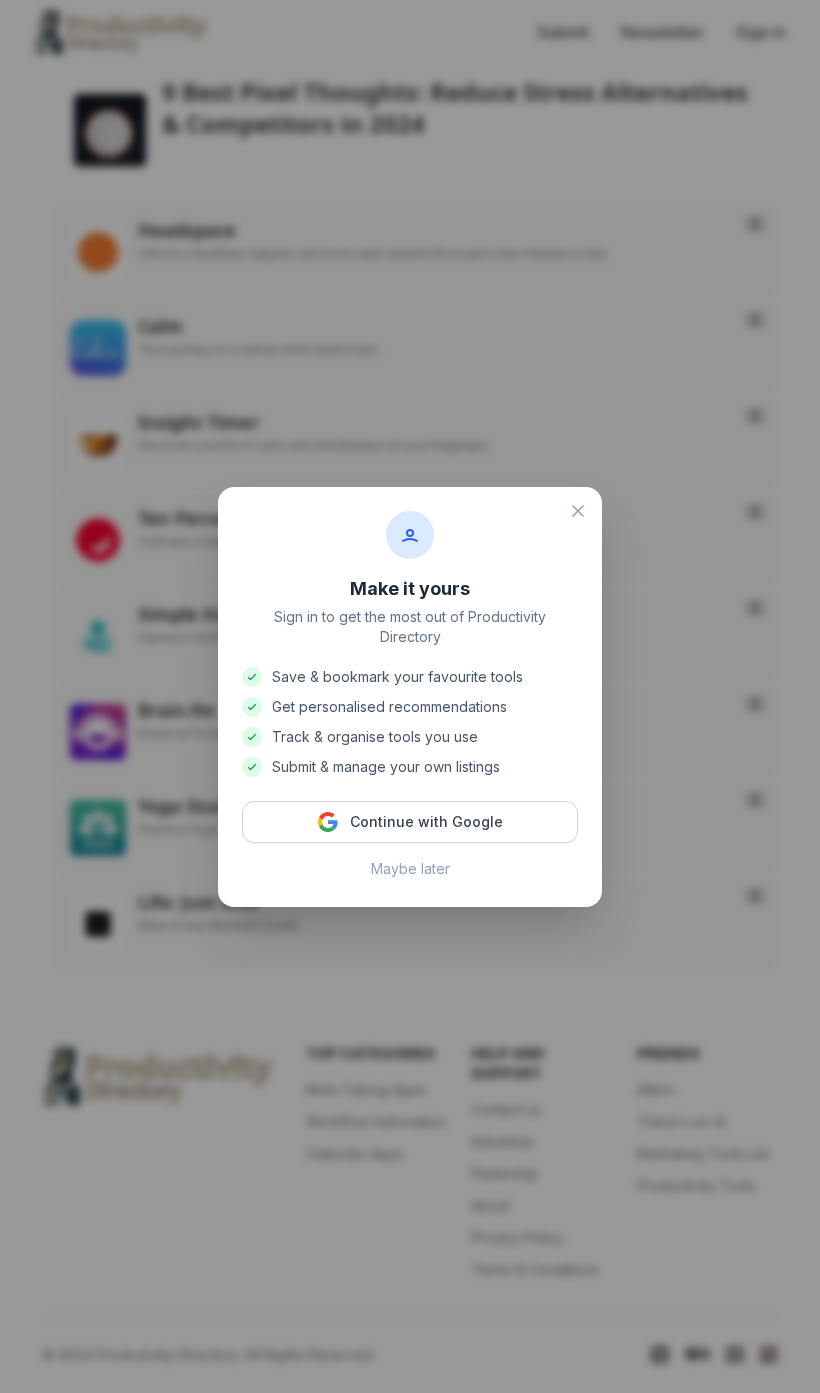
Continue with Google (426, 821)
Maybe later (410, 868)
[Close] (578, 511)
